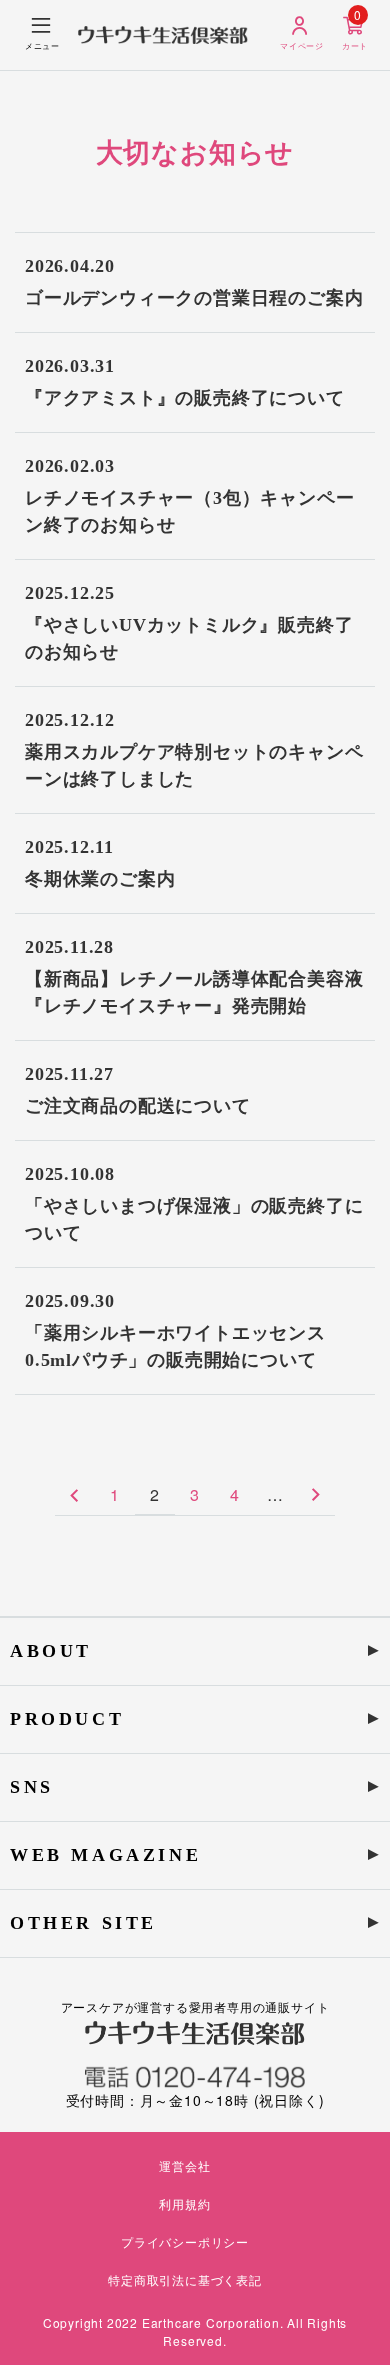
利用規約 (184, 2203)
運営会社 (184, 2165)
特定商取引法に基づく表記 (185, 2279)
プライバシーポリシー (185, 2241)
